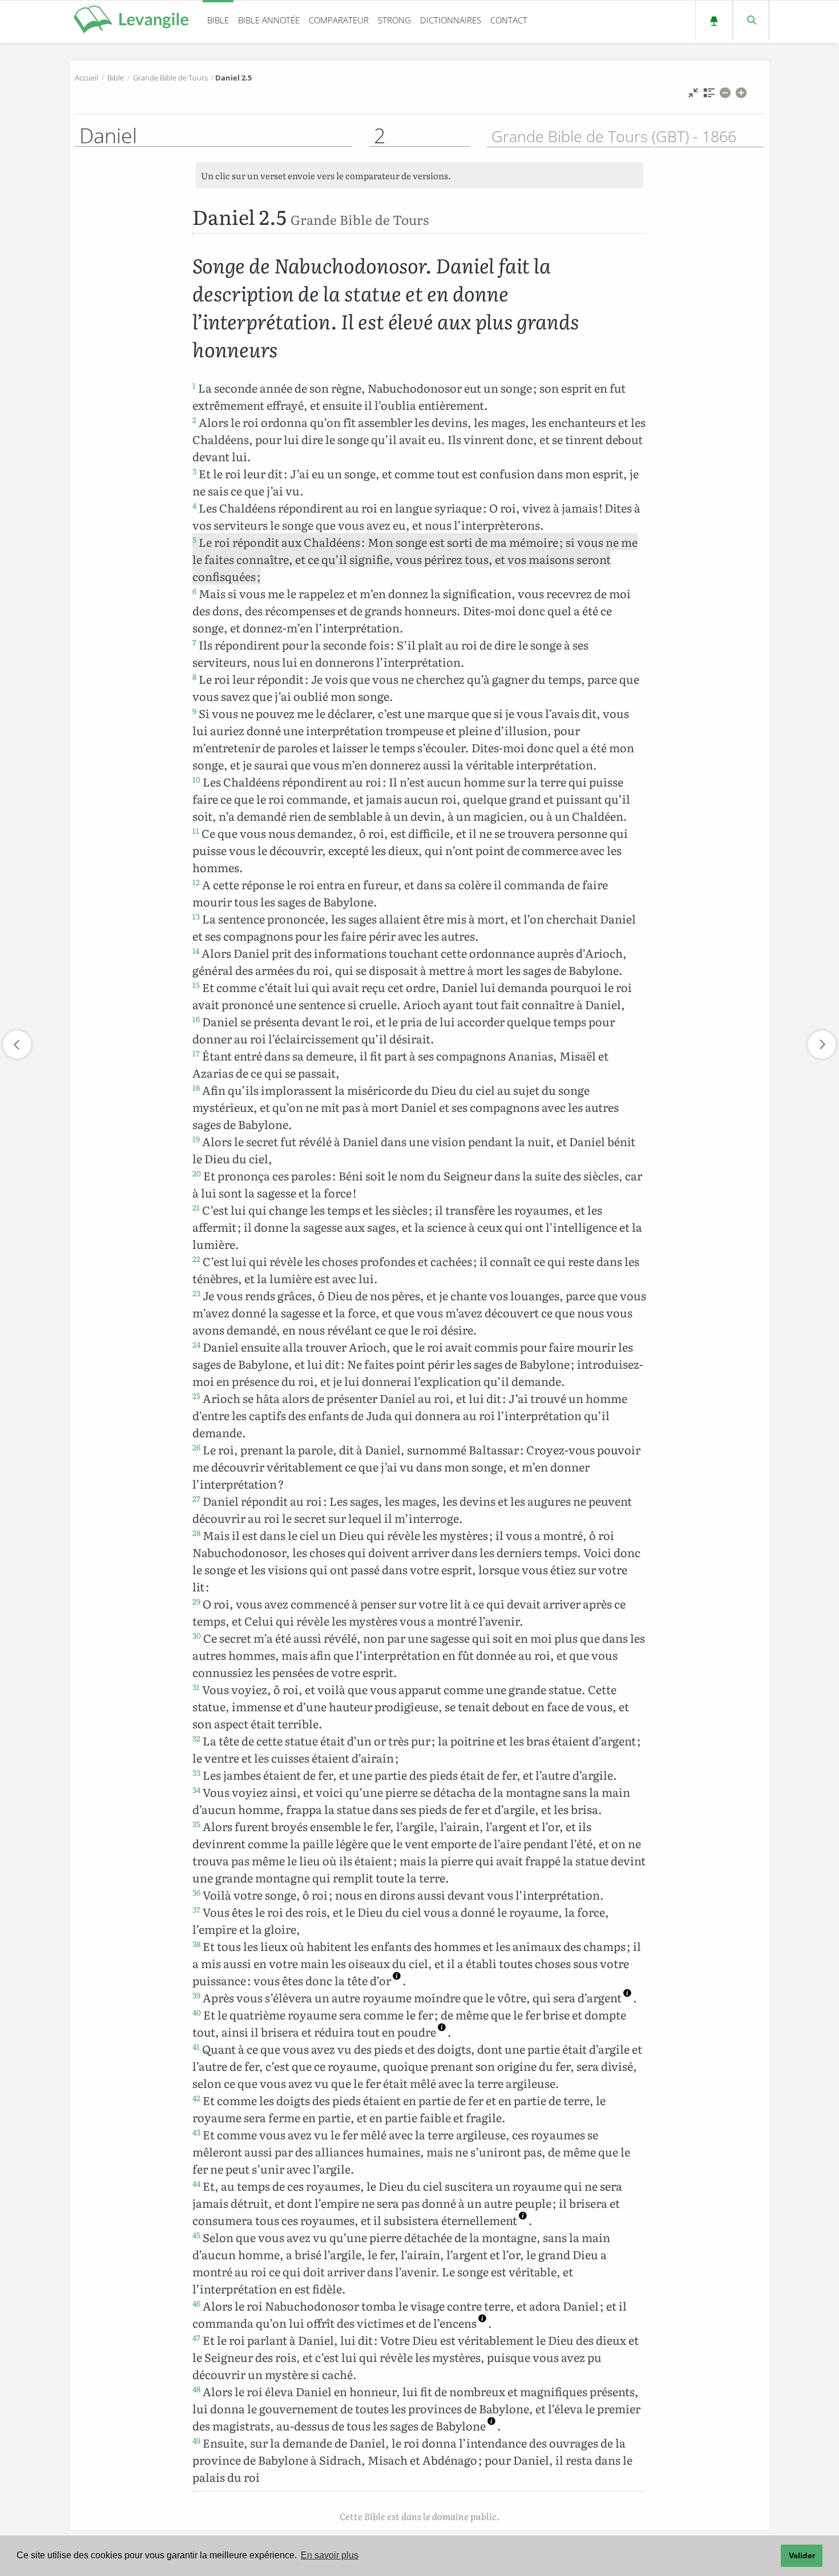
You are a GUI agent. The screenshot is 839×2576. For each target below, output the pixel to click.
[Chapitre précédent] (17, 1045)
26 (196, 1447)
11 (196, 831)
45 (196, 2235)
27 (196, 1498)
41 (196, 2046)
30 (197, 1635)
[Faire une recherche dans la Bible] (751, 20)
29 (196, 1601)
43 (196, 2132)
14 (196, 950)
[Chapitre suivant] (822, 1045)
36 (196, 1892)
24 (196, 1344)
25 (196, 1396)
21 (196, 1207)
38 (196, 1944)
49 (196, 2440)
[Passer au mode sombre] (714, 20)
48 (196, 2389)
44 (196, 2183)
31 (196, 1687)
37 (196, 1909)
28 (196, 1533)
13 (196, 916)
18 (196, 1087)
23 (196, 1293)
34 (196, 1789)
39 (196, 1995)
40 (197, 2012)
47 (196, 2337)
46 (196, 2303)
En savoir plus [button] (330, 2555)
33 (196, 1772)
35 (196, 1824)
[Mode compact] (693, 96)
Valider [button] (802, 2555)
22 (196, 1259)
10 (196, 779)
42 (196, 2098)
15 (196, 985)
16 (196, 1019)
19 (196, 1139)
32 (196, 1738)
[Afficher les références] (709, 96)
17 (196, 1053)
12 (196, 882)
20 (197, 1173)
